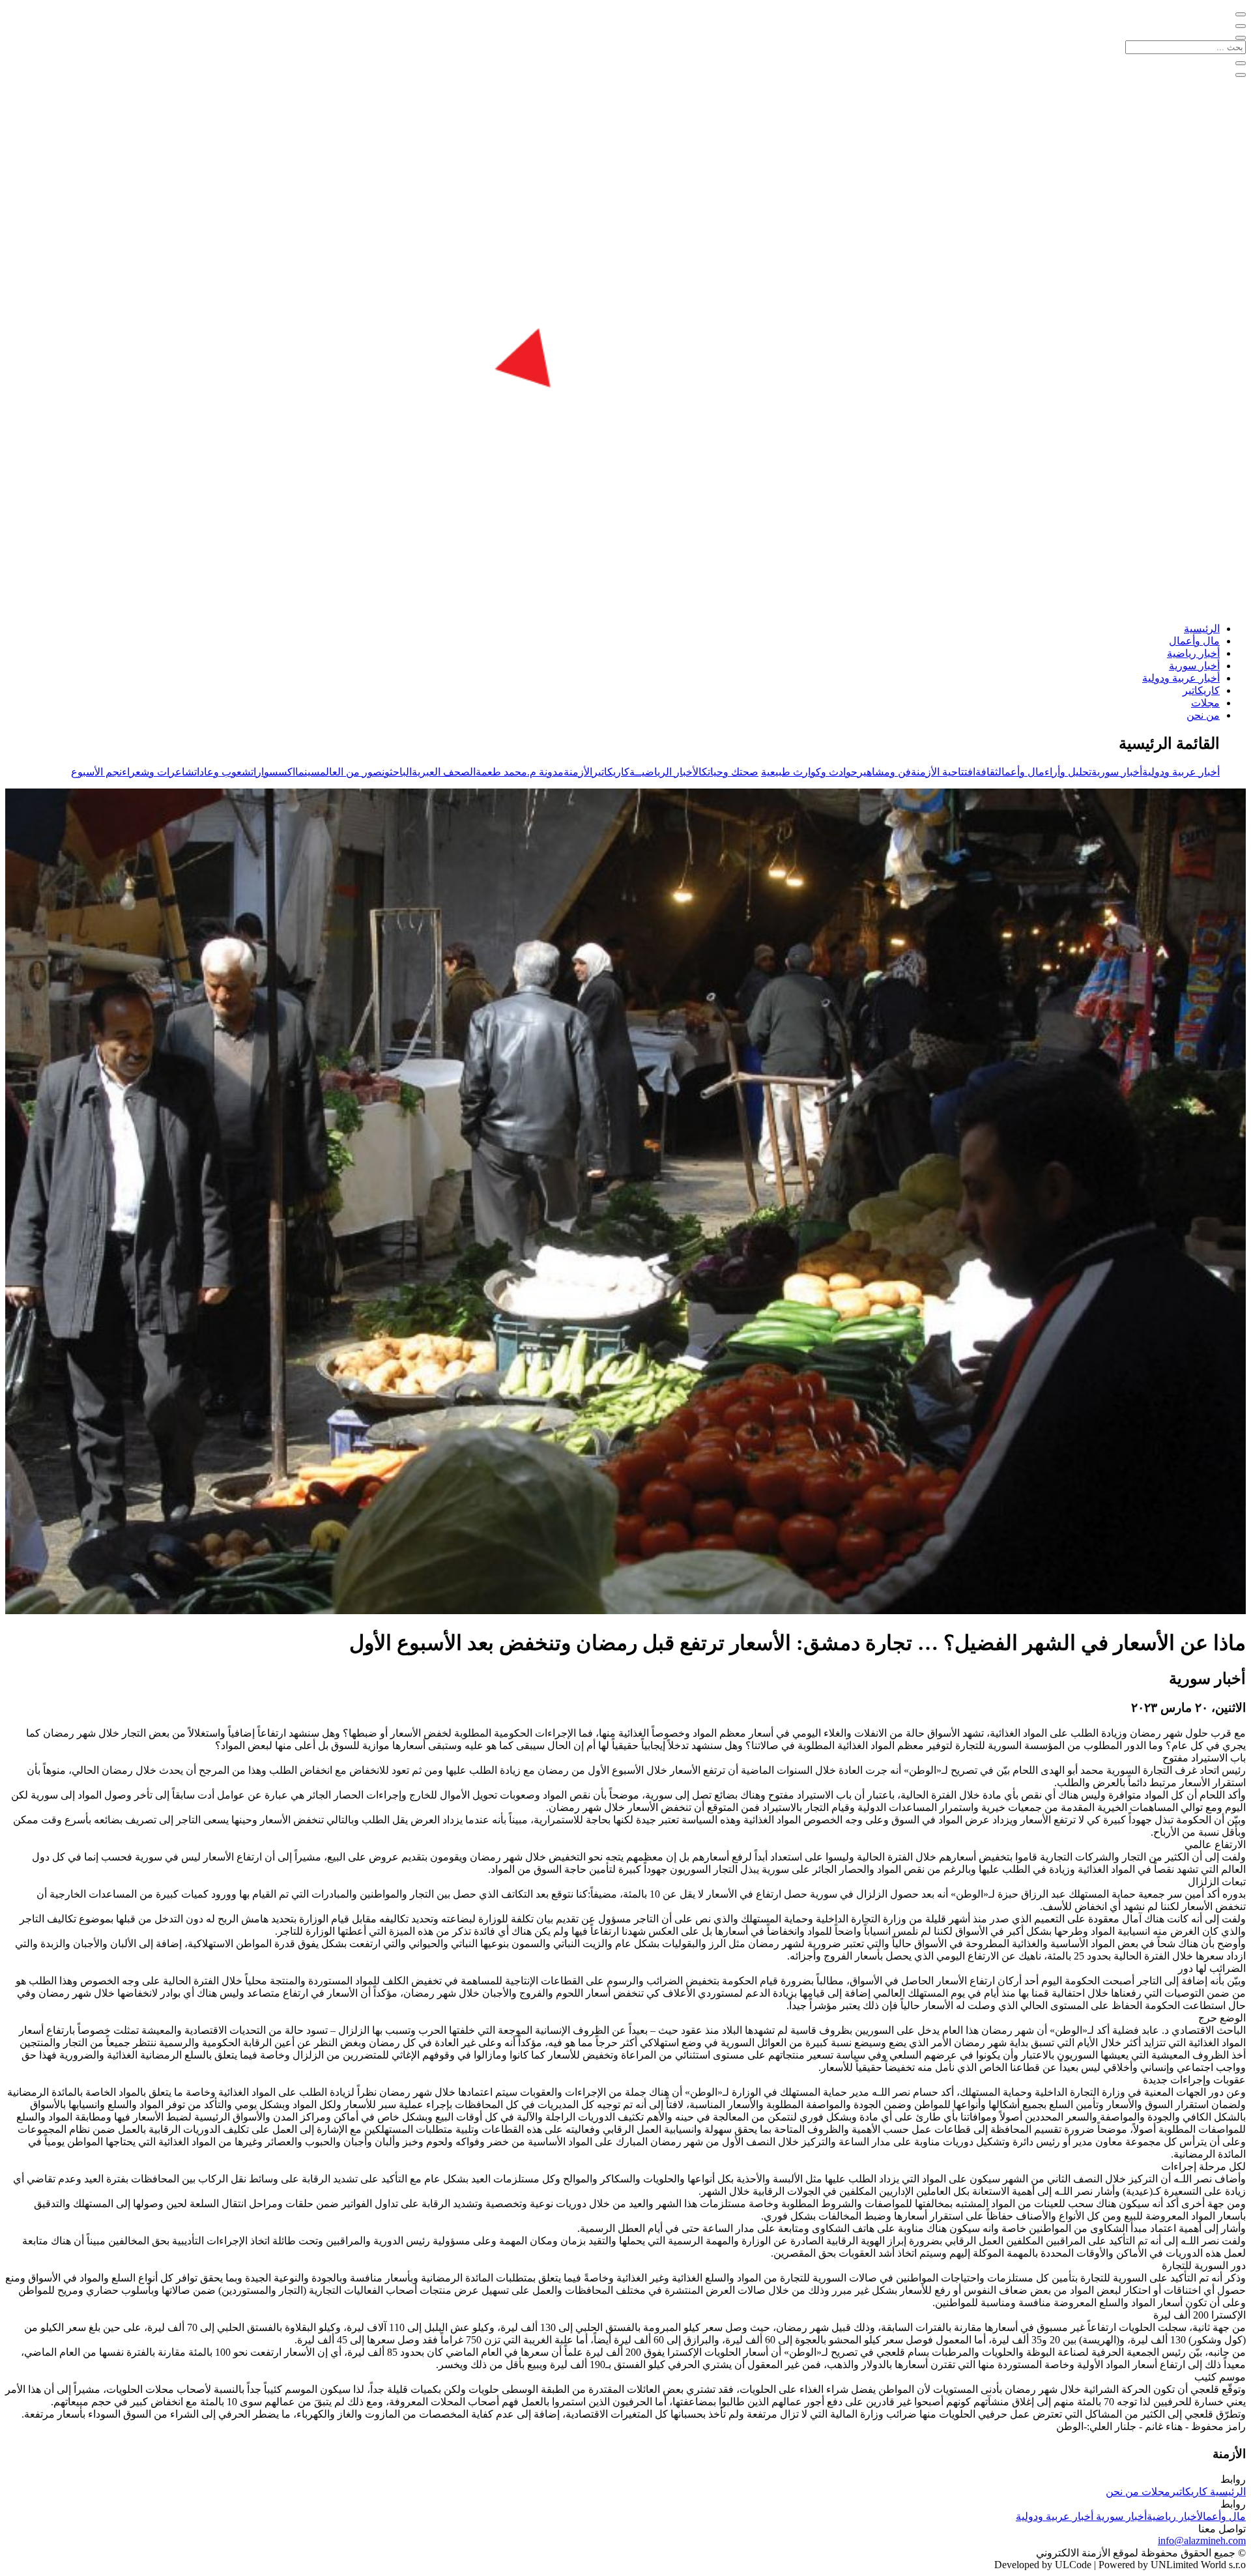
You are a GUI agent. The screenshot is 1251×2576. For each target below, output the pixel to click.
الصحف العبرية (444, 772)
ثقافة (987, 772)
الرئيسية (1202, 629)
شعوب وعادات (223, 772)
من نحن (1203, 715)
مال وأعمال (1194, 641)
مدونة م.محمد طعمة (520, 772)
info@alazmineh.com (1202, 2540)
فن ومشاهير (884, 772)
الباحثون (397, 772)
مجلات (1205, 703)
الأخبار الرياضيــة (666, 772)
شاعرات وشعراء (158, 772)
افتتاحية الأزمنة (943, 772)
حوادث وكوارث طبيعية (809, 772)
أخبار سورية (1194, 666)
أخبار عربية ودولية (1181, 678)
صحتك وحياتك (730, 772)
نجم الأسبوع (96, 772)
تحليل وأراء (1068, 772)
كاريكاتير (1201, 690)
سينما (308, 772)
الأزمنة (578, 772)
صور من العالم (351, 772)
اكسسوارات (273, 772)
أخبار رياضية (1193, 653)
